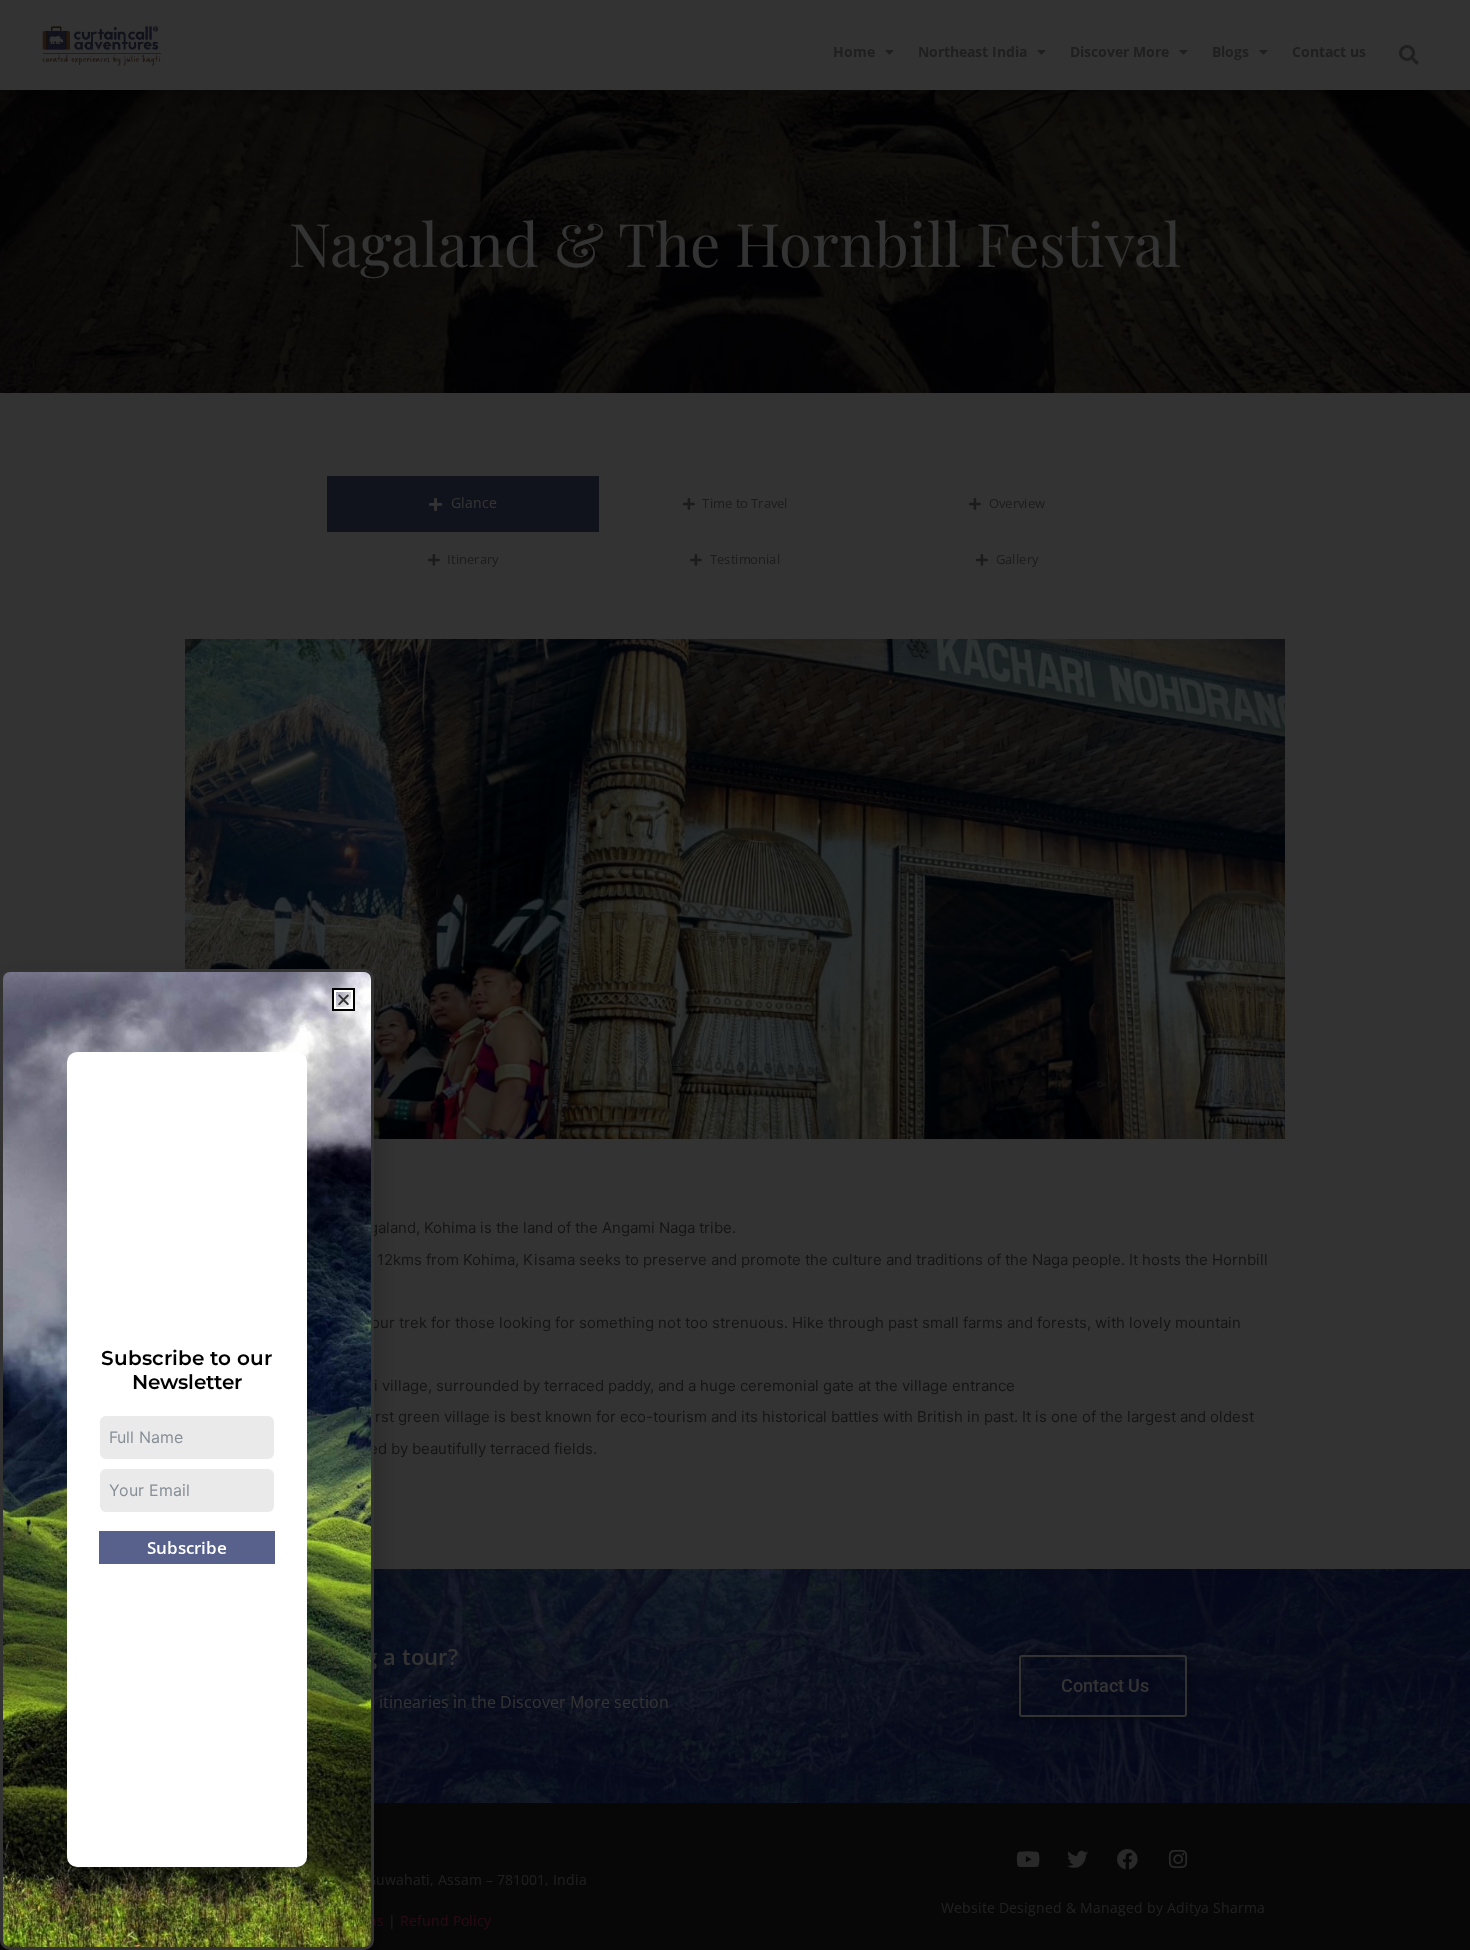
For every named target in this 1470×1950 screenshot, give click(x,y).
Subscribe (187, 1547)
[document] (735, 975)
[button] (343, 999)
